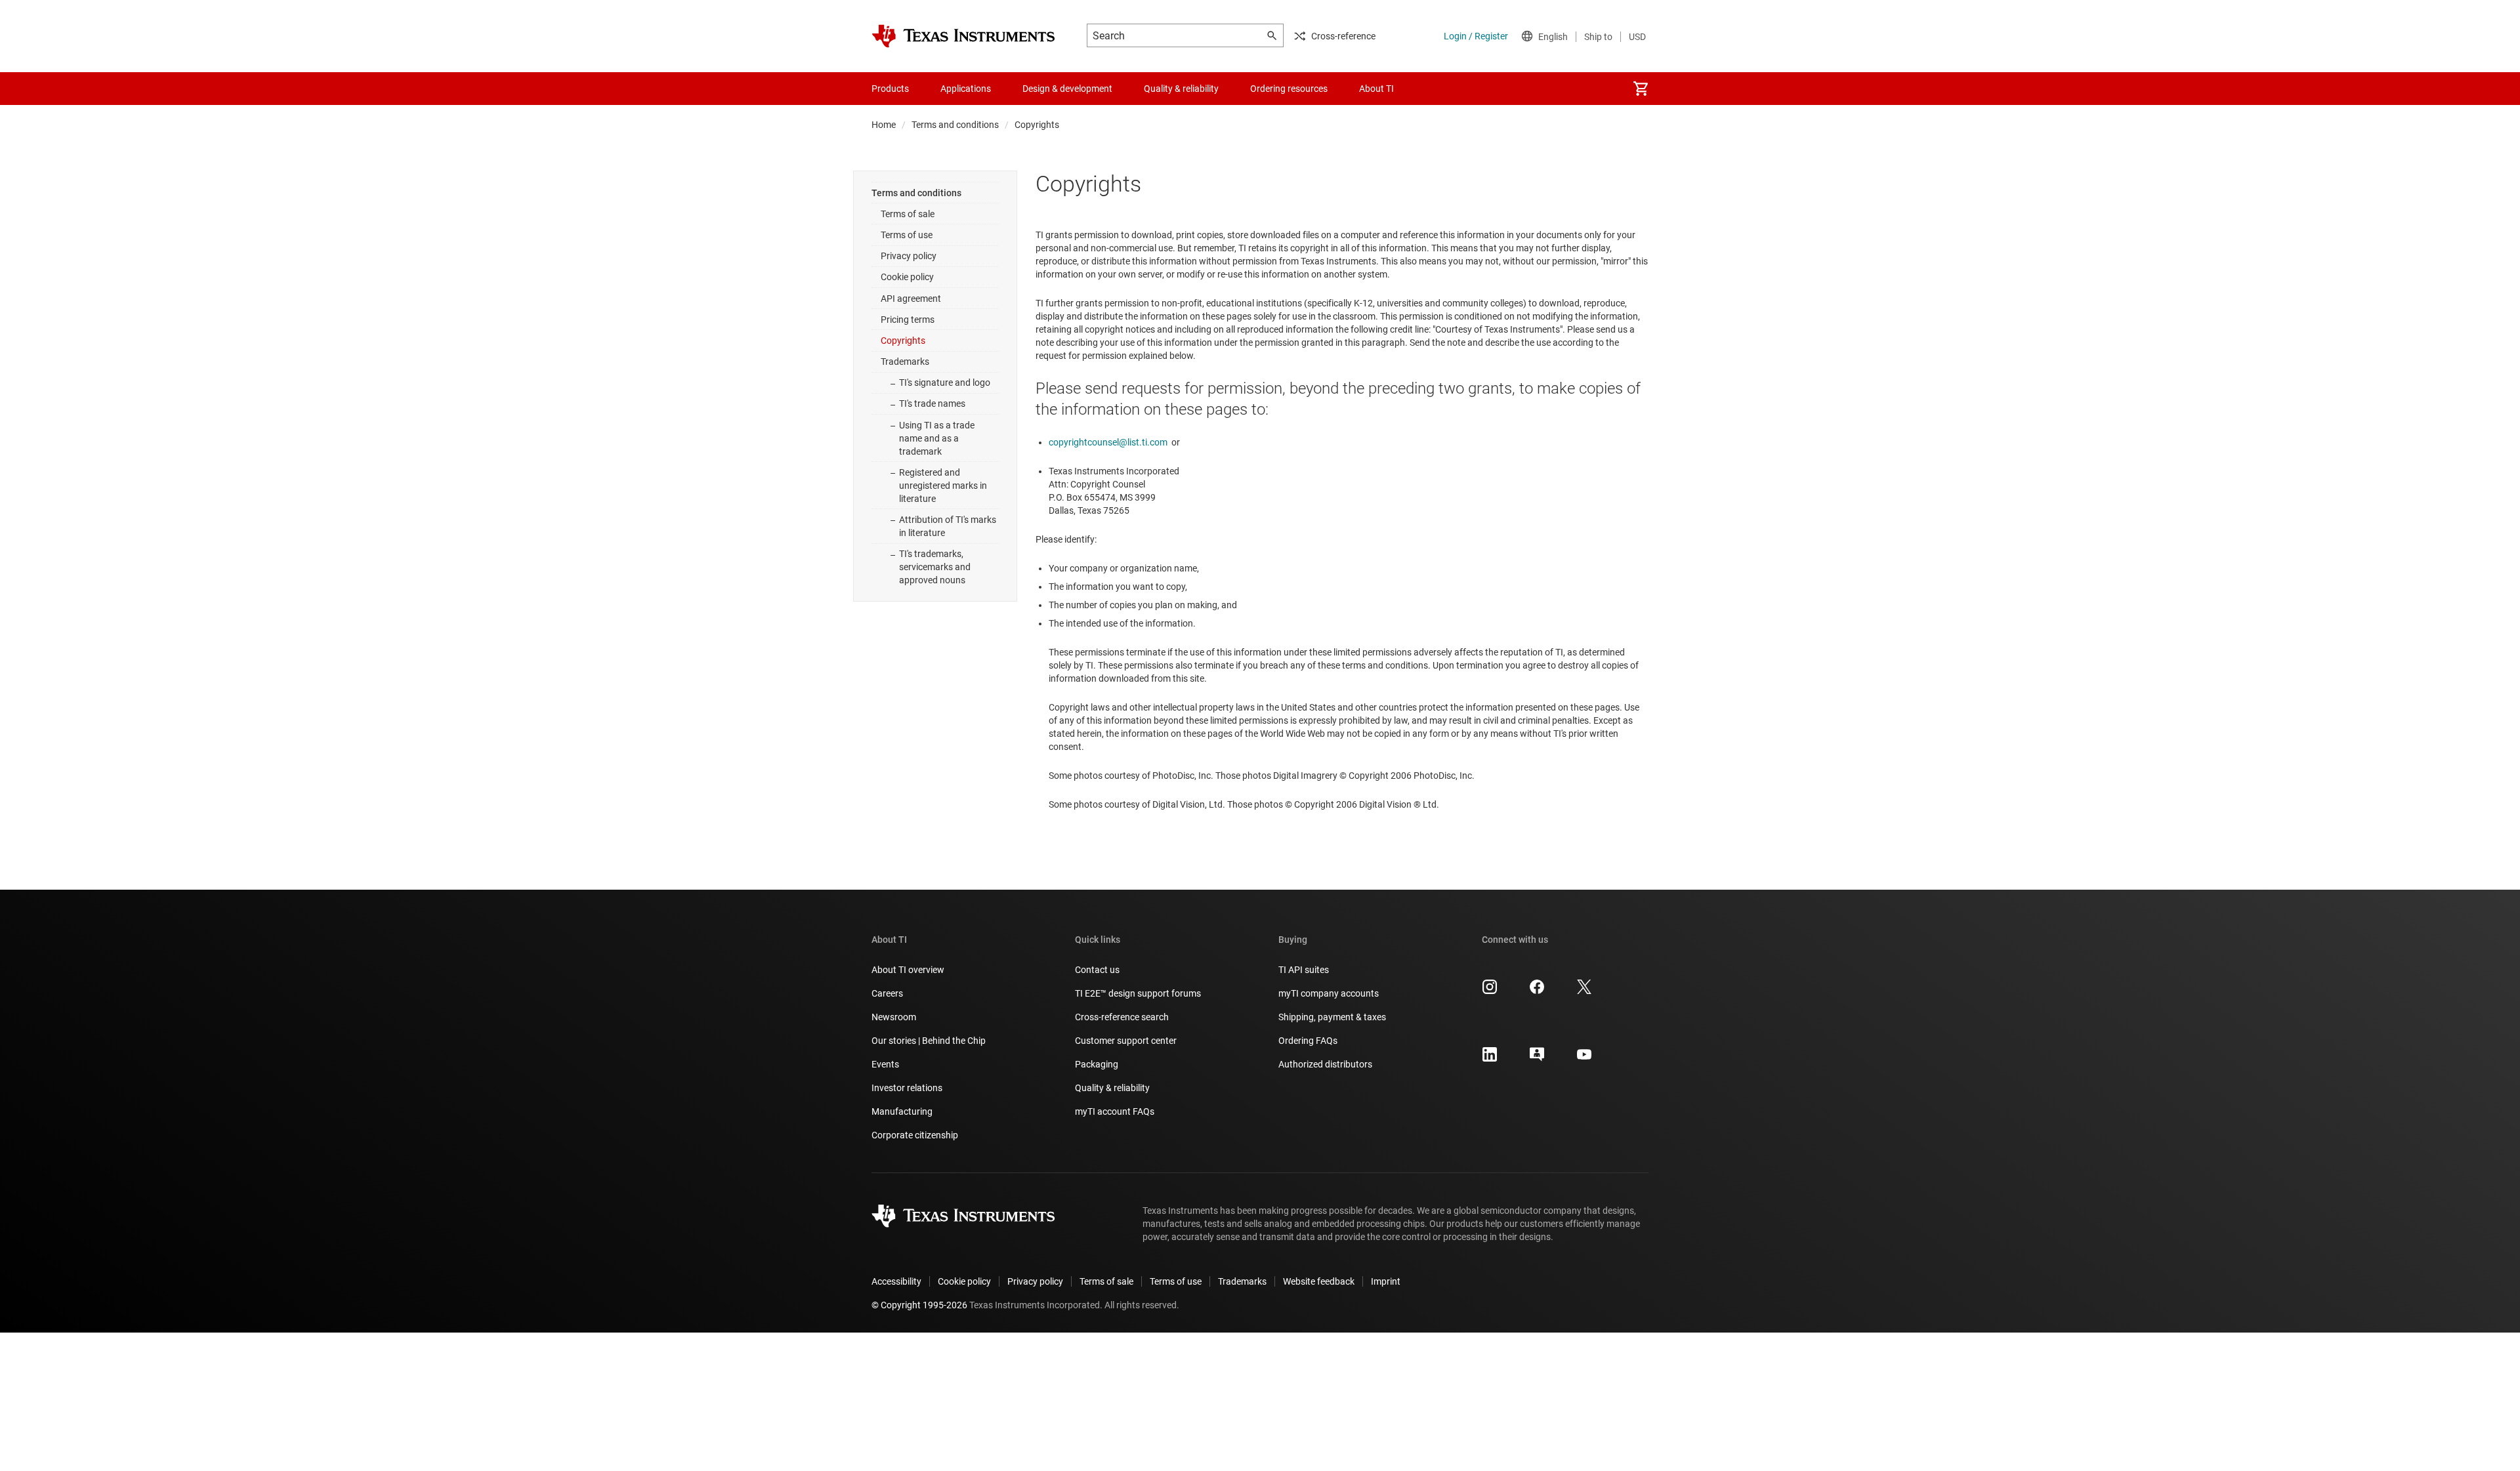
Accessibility (896, 1281)
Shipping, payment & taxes (1332, 1017)
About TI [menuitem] (1376, 89)
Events (885, 1064)
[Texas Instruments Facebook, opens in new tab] (1537, 991)
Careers (887, 993)
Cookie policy (907, 277)
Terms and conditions (955, 125)
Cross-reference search (1122, 1017)
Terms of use (907, 235)
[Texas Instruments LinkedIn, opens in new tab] (1490, 1059)
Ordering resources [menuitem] (1289, 89)
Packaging (1097, 1064)
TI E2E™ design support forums (1138, 993)
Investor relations (907, 1088)
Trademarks (905, 362)
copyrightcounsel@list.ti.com (1108, 442)
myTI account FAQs (1115, 1111)
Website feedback (1319, 1281)
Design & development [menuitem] (1067, 89)
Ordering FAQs (1308, 1041)
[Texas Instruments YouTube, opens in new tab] (1584, 1059)
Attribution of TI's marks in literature (948, 526)
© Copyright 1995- (919, 1305)
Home (884, 125)
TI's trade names (932, 404)
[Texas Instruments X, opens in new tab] (1584, 991)
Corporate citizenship (915, 1135)
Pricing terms (908, 320)
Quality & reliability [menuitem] (1181, 89)
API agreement (911, 299)
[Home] (963, 36)
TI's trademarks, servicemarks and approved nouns (935, 567)
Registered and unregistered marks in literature (943, 486)
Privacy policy (909, 256)
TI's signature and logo (945, 383)
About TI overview (908, 970)
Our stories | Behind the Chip (929, 1041)
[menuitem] (1641, 89)
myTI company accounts (1329, 993)
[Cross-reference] (1433, 89)
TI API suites (1304, 970)
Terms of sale (908, 214)
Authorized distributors (1325, 1064)
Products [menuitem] (890, 89)
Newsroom (894, 1017)
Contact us (1097, 970)
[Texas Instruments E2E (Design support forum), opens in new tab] (1537, 1059)
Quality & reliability (1112, 1088)
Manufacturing (902, 1111)
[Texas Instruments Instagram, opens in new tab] (1490, 991)
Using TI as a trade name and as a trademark (937, 438)
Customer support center (1126, 1041)
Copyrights (903, 341)
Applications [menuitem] (966, 89)
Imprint (1386, 1281)
